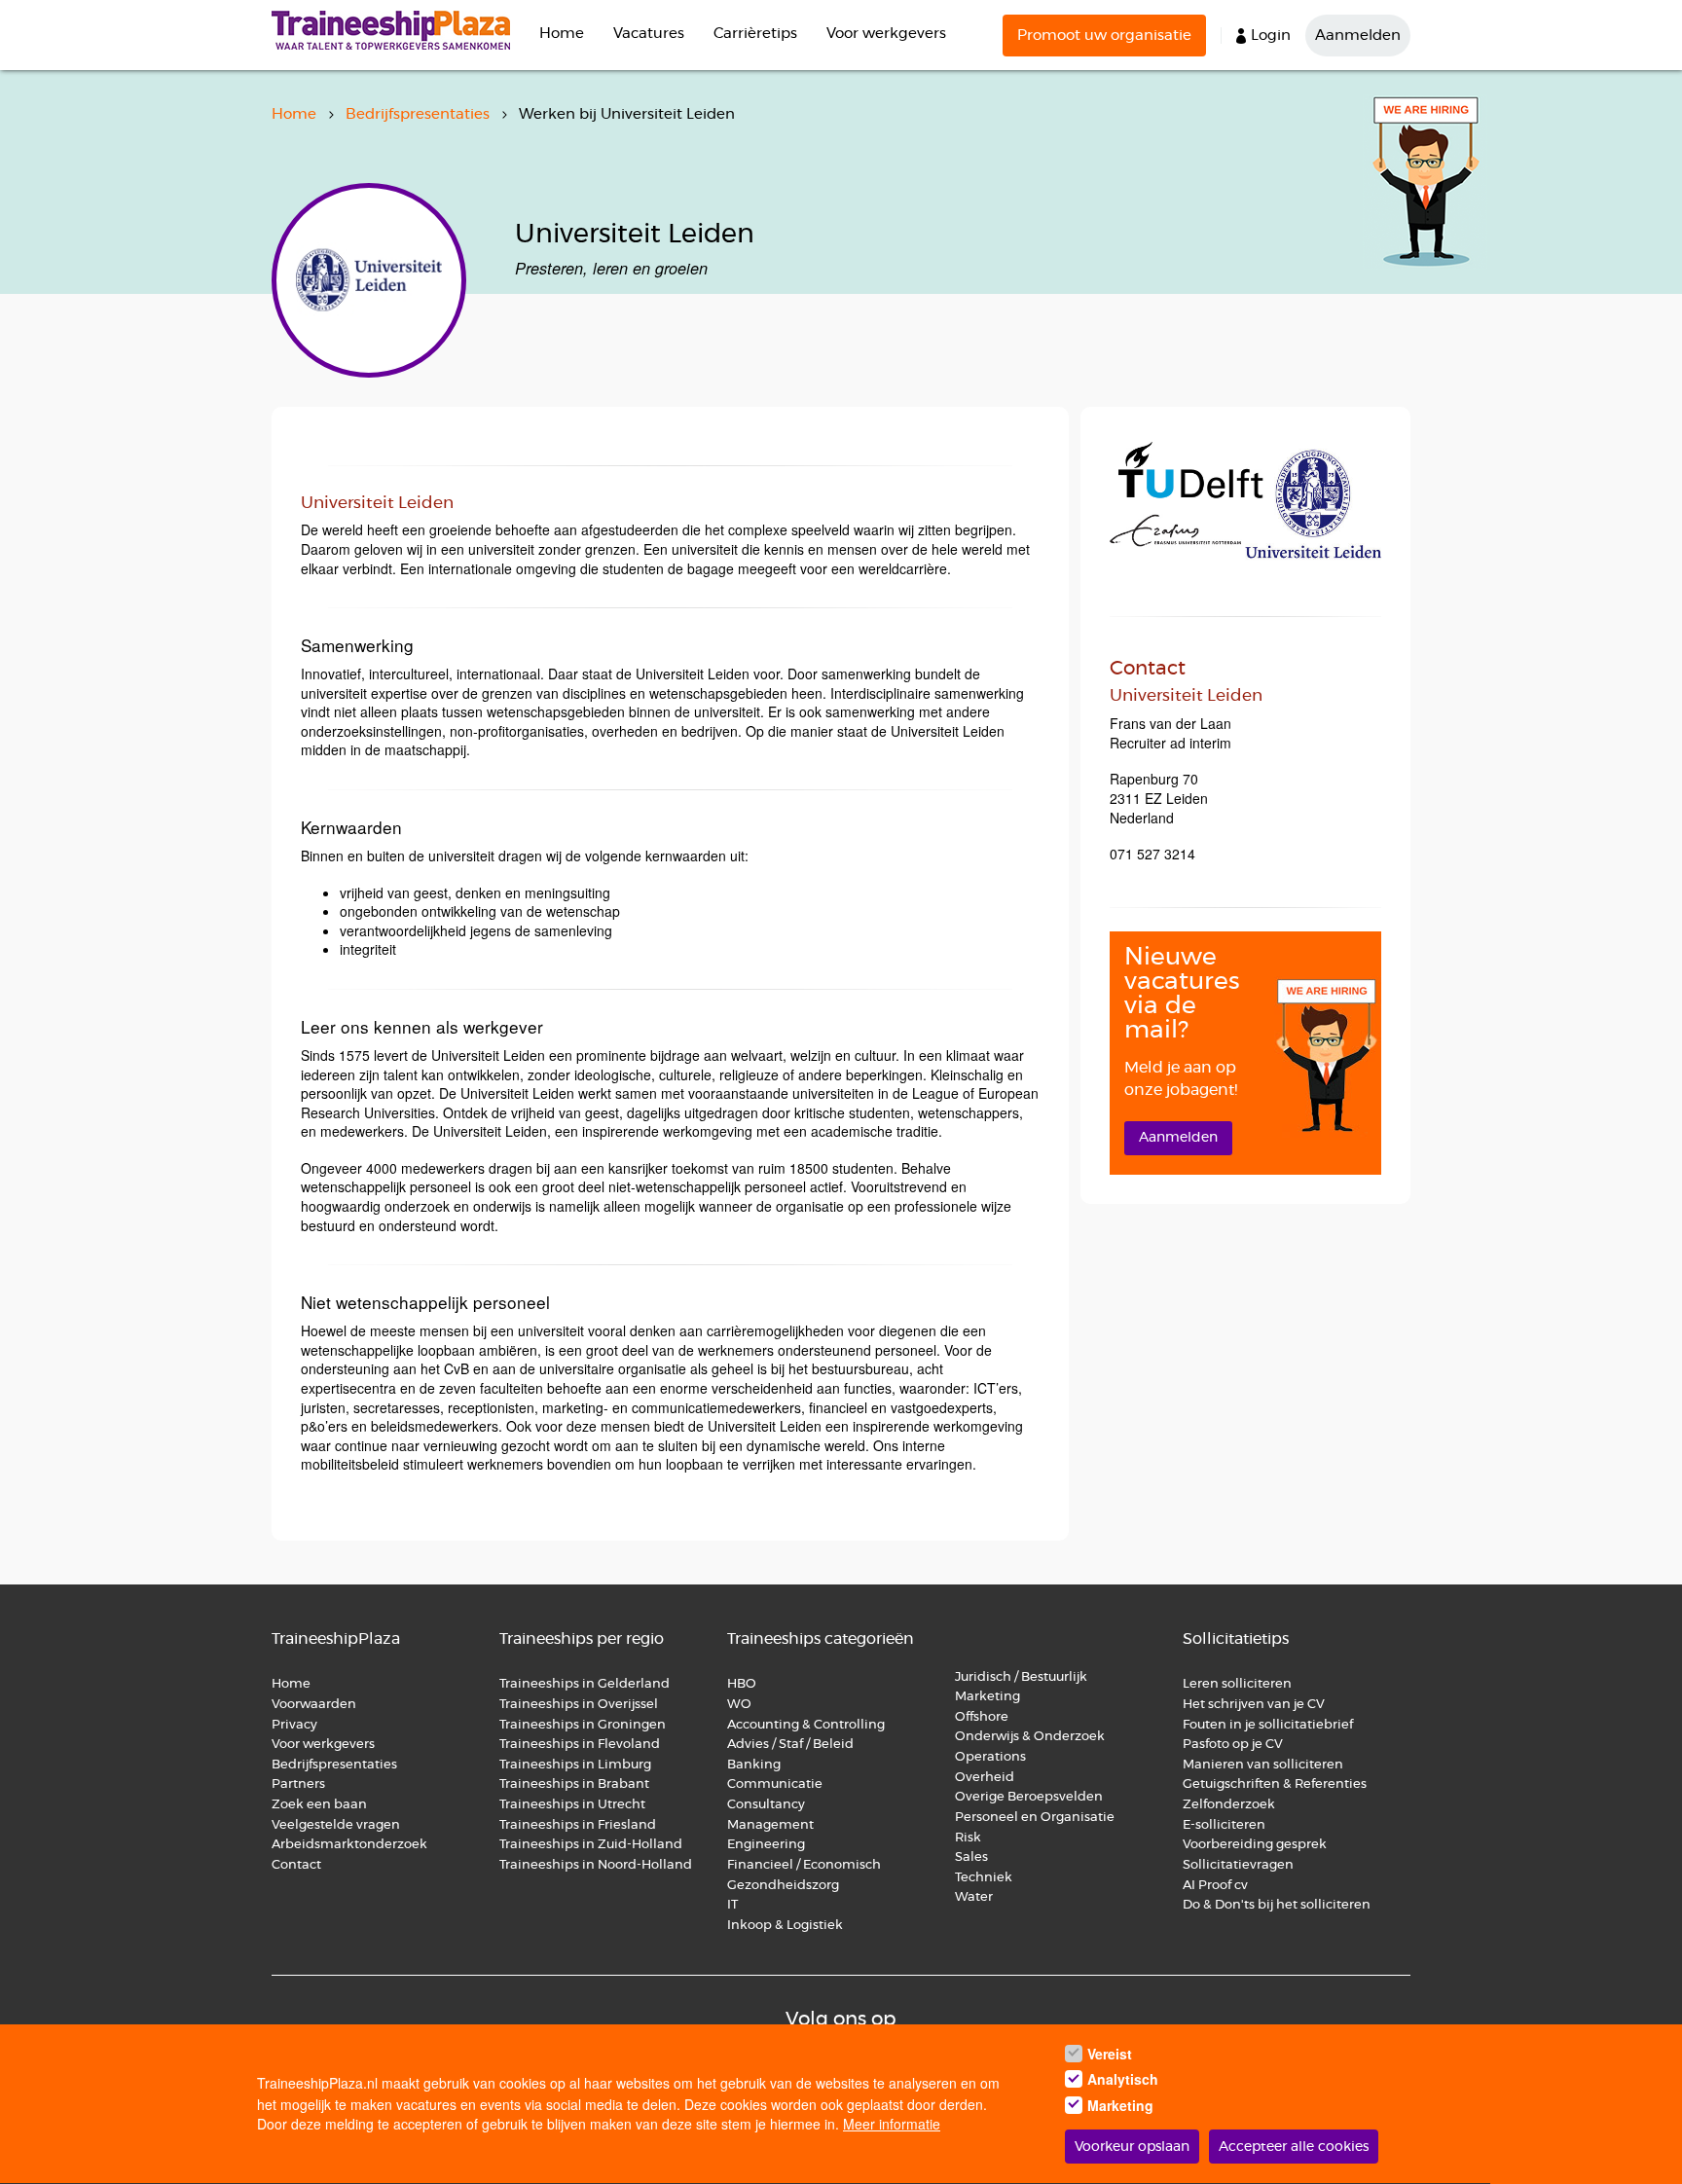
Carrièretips (755, 34)
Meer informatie (892, 2125)
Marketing (989, 1697)
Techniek (984, 1878)
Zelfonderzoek (1229, 1805)
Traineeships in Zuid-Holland (591, 1845)
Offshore (982, 1717)
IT (732, 1905)
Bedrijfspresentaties (418, 114)
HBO (742, 1684)
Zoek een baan (319, 1805)
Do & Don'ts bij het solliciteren (1277, 1905)
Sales (971, 1857)
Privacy (294, 1725)
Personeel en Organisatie (1035, 1818)
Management (770, 1825)
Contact (296, 1865)
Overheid (985, 1778)
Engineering (766, 1845)
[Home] (398, 30)
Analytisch (1123, 2080)
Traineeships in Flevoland (580, 1745)
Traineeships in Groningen (583, 1725)
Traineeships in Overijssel (579, 1705)
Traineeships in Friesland (578, 1825)
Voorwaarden (314, 1705)
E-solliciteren (1224, 1825)
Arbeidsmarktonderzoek (349, 1845)
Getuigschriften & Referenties (1275, 1784)
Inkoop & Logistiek (785, 1926)
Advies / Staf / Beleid (790, 1745)
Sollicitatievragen (1238, 1865)
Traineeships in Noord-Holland (596, 1865)
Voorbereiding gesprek (1255, 1845)
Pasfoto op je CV (1233, 1745)
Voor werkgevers (886, 34)
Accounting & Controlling (806, 1725)
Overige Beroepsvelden (1029, 1797)
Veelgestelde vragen (336, 1825)
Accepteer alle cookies (1294, 2147)
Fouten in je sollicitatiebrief (1268, 1725)
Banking (754, 1765)
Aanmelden (1358, 36)
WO (739, 1705)
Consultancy (766, 1805)
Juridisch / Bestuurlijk (1021, 1677)
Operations (990, 1757)
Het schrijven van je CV (1254, 1705)
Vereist (1110, 2054)
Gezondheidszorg (783, 1886)
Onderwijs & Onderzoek (1030, 1737)
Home (562, 34)
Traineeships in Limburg (575, 1765)
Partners (298, 1784)
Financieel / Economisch (804, 1865)
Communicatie (775, 1784)
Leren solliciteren (1237, 1684)
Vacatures (649, 34)
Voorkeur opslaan (1132, 2147)
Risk (968, 1838)
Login (1271, 36)
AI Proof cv (1215, 1886)
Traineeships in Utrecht (572, 1805)
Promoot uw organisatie (1104, 36)
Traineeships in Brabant (574, 1784)
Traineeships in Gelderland (585, 1684)
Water (974, 1897)
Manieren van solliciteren (1263, 1765)
